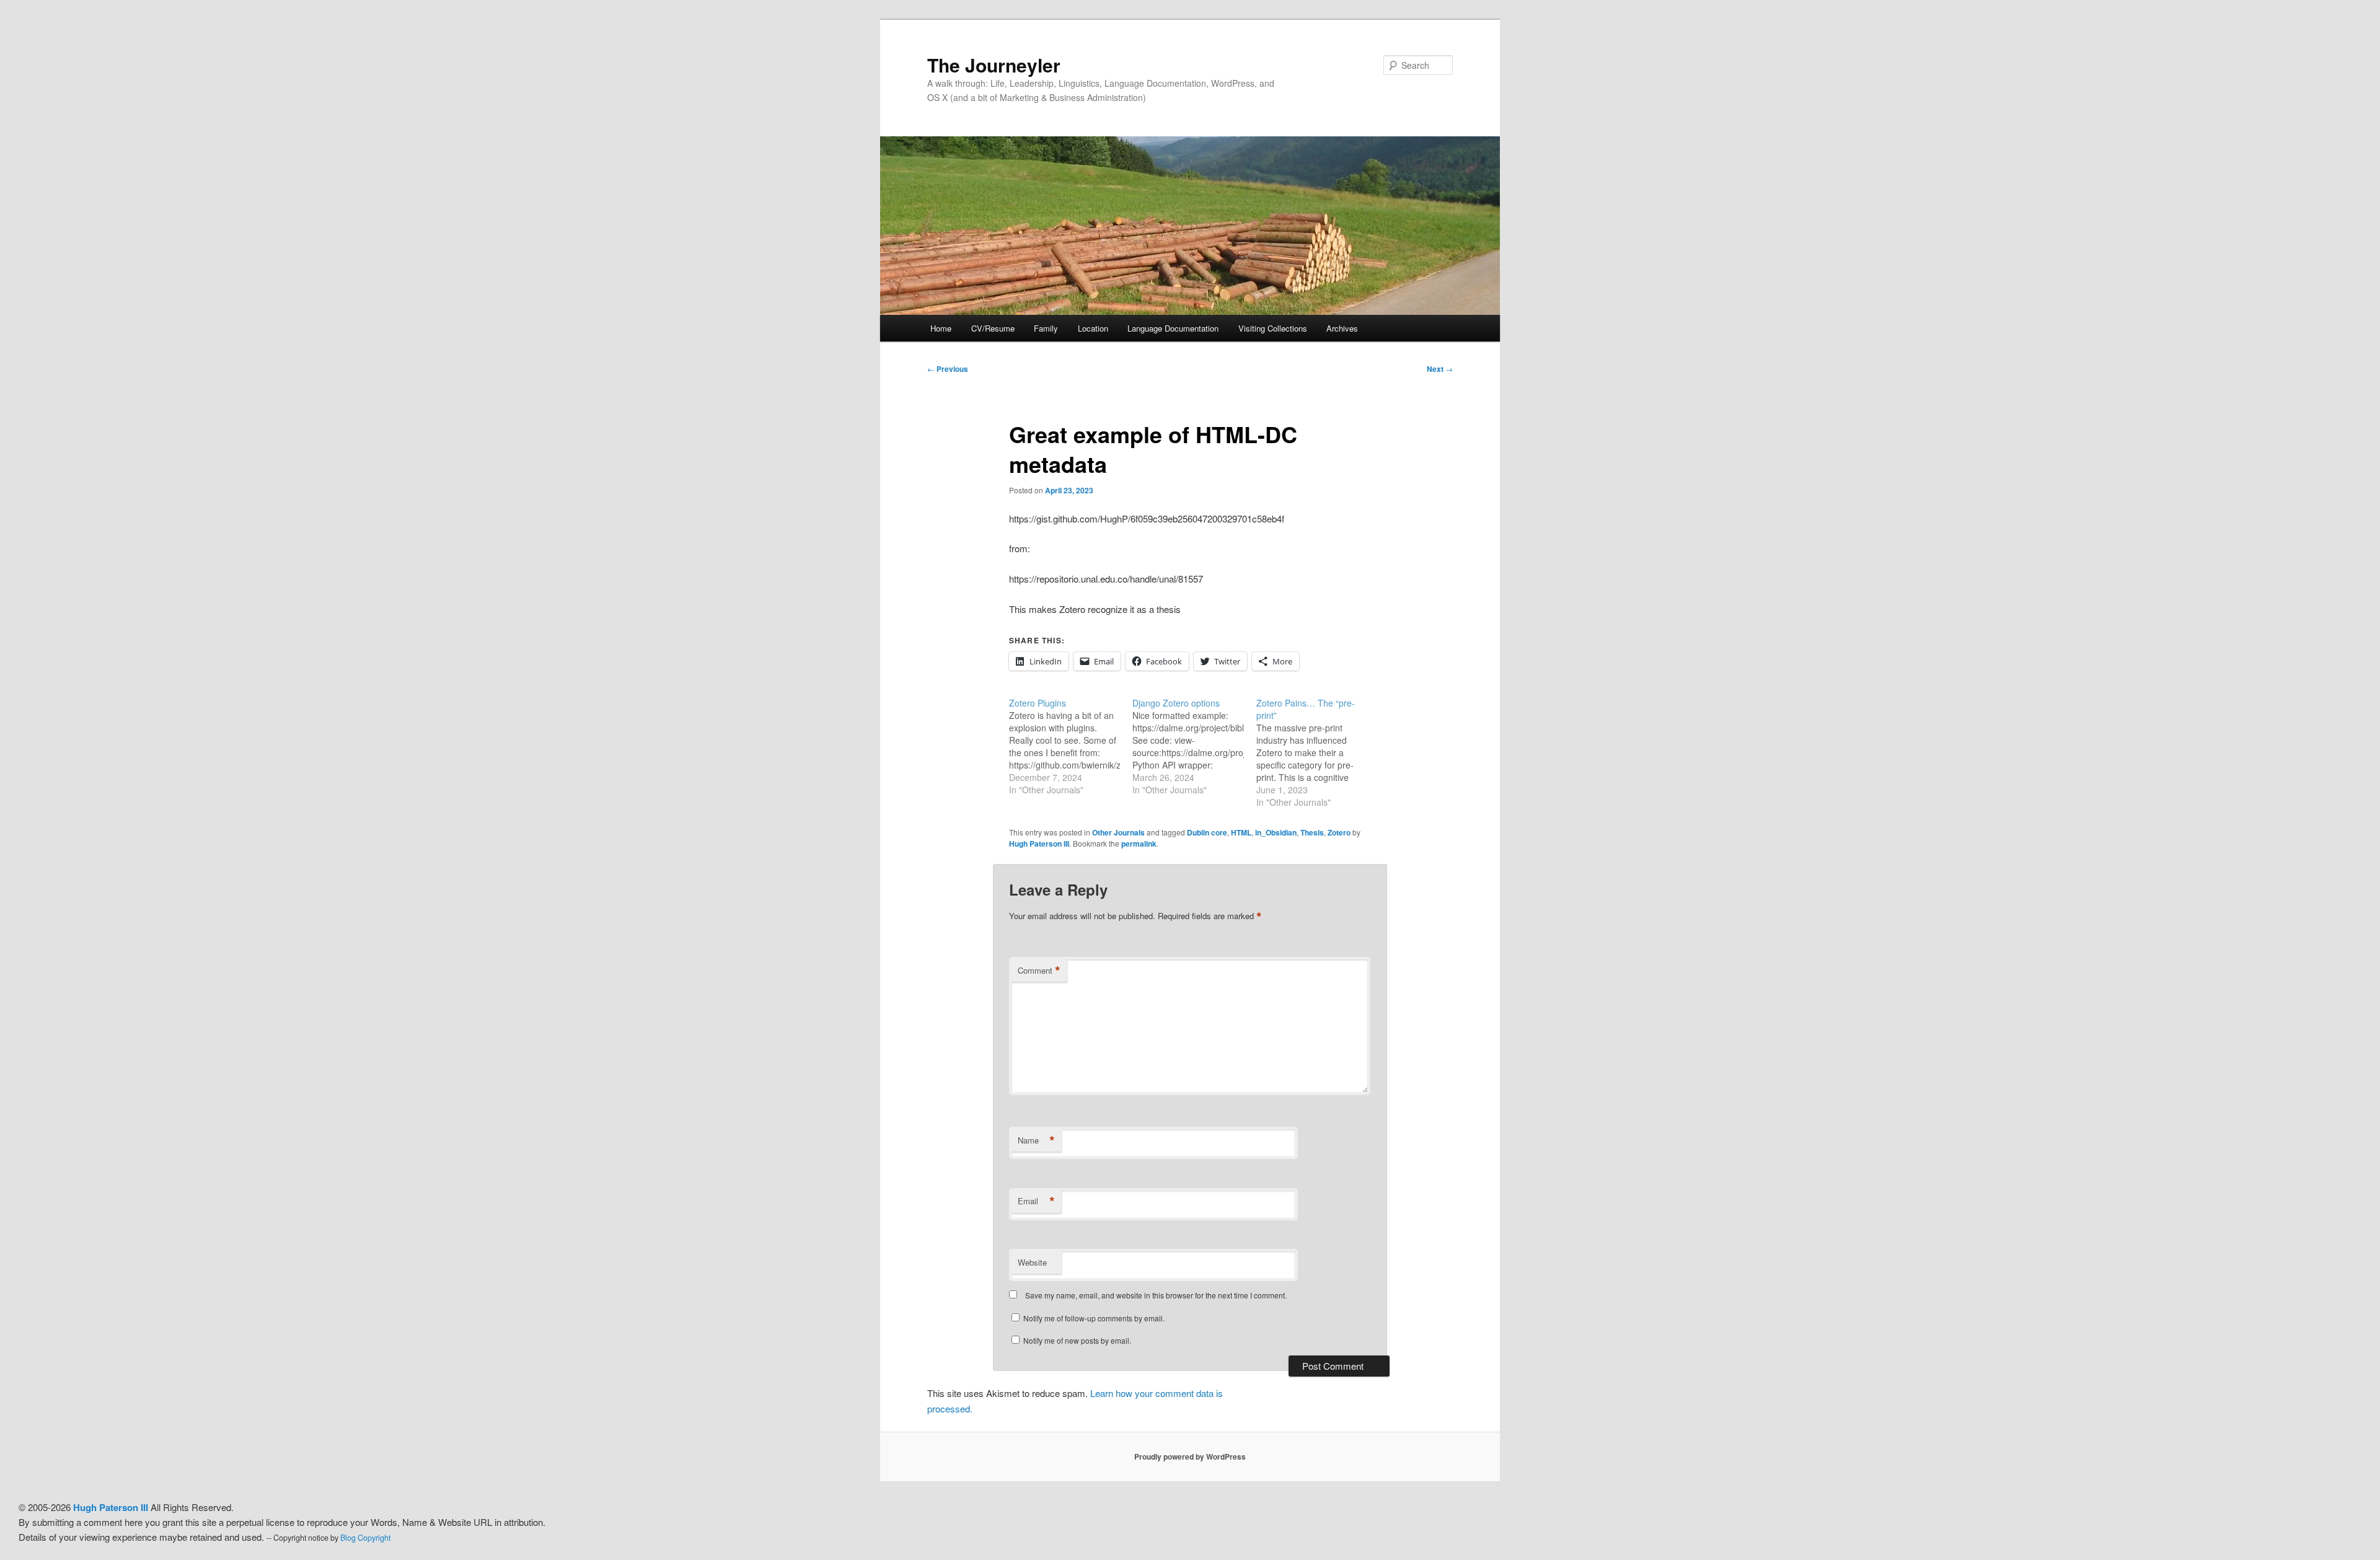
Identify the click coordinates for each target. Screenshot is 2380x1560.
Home (941, 328)
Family (1046, 328)
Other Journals (1118, 832)
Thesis (1312, 832)
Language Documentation (1173, 328)
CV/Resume (993, 328)
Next (1440, 369)
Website (1032, 1262)
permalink (1139, 844)
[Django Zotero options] (1194, 746)
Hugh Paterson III (1039, 844)
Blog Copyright (365, 1538)
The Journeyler (994, 65)
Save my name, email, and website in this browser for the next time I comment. (1156, 1295)
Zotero (1339, 832)
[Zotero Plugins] (1071, 746)
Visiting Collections (1273, 328)
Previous (948, 369)
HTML (1241, 832)
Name (1036, 1140)
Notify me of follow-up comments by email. (1094, 1318)
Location (1093, 328)
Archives (1342, 328)
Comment (1039, 971)
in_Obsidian (1276, 832)
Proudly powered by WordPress (1190, 1456)
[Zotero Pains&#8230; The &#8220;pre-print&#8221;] (1318, 752)
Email (1036, 1201)
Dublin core (1207, 832)
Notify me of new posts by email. (1077, 1340)
